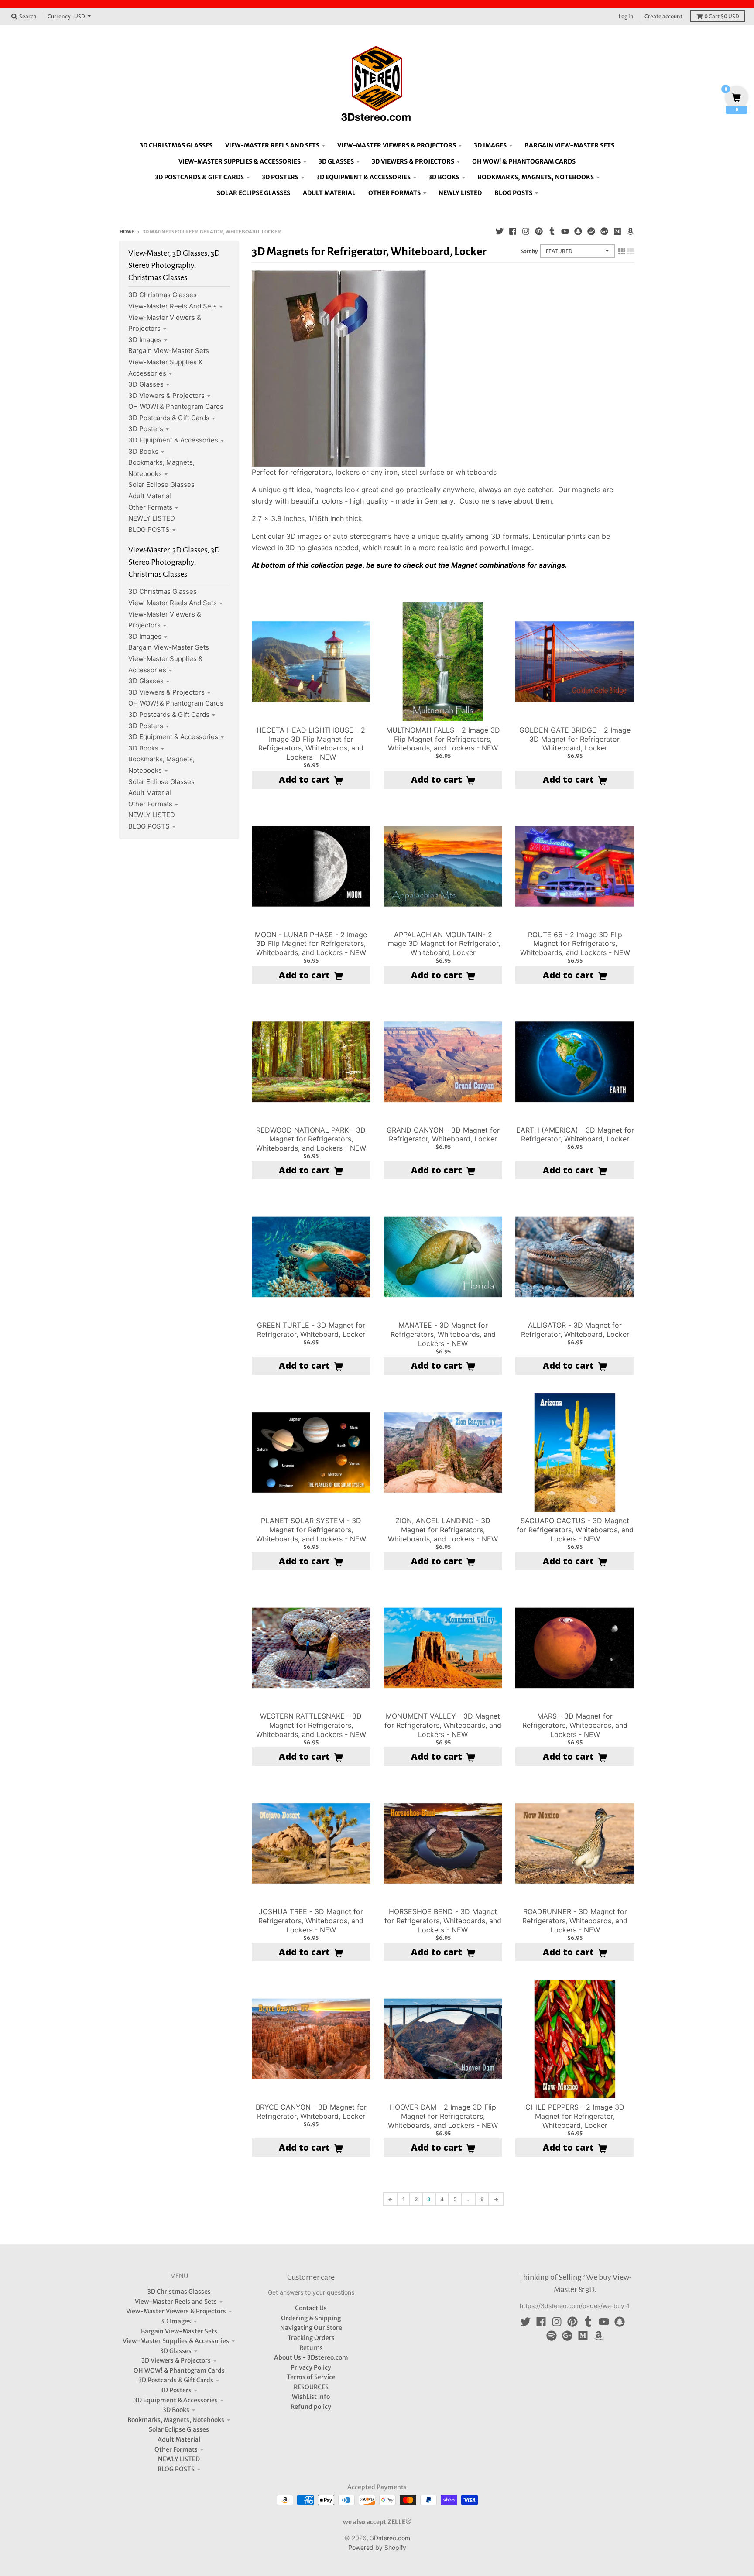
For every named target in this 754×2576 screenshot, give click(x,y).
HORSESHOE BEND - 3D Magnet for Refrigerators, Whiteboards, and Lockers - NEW (443, 1921)
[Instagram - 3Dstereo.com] (526, 231)
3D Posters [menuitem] (280, 177)
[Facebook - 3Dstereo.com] (513, 231)
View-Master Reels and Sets (173, 306)
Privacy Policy (311, 2367)
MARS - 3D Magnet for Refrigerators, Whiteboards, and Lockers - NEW (575, 1725)
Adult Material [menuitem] (329, 193)
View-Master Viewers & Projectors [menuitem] (397, 145)
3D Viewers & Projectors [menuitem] (413, 161)
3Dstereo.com (390, 2538)
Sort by (529, 251)
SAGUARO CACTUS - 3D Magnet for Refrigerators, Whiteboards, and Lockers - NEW (575, 1530)
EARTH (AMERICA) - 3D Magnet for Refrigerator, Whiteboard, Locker (575, 1135)
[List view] (631, 251)
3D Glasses (146, 384)
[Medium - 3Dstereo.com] (617, 231)
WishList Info (311, 2397)
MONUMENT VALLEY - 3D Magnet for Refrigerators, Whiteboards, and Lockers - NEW (443, 1725)
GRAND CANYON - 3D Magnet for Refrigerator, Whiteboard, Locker (443, 1135)
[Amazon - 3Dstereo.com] (631, 231)
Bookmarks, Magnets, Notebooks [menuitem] (536, 177)
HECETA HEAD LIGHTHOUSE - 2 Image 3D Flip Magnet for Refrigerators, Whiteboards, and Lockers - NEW (311, 743)
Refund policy (311, 2407)
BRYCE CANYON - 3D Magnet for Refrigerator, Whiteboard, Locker (311, 2112)
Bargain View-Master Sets (169, 351)
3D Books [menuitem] (444, 177)
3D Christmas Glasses (163, 295)
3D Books (143, 451)
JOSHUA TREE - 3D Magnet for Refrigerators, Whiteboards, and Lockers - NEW (311, 1921)
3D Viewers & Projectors (166, 396)
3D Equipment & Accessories (173, 440)
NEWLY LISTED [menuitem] (460, 193)
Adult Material (150, 496)
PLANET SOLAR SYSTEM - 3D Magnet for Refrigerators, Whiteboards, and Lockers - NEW (311, 1530)
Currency (59, 16)
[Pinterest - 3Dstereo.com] (539, 231)
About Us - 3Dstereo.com (311, 2357)
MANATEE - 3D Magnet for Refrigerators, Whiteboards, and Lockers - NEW (443, 1334)
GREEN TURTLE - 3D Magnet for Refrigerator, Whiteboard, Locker (311, 1330)
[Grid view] (622, 251)
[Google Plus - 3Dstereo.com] (604, 231)
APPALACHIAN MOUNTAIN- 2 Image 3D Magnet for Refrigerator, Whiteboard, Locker (443, 944)
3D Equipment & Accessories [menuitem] (363, 177)
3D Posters (146, 429)
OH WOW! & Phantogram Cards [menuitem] (524, 161)
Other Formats (150, 507)
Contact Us (311, 2308)
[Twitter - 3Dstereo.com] (500, 231)
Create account (663, 16)
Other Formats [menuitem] (394, 193)
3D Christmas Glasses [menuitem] (176, 145)
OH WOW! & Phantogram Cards (176, 406)
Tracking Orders (311, 2338)
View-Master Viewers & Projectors (176, 2311)
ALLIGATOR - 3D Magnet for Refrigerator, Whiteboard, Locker (575, 1330)
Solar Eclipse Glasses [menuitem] (254, 193)
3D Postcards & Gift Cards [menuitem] (199, 177)
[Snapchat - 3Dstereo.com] (578, 231)
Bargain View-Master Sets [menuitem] (569, 145)
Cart (722, 16)
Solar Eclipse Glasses (161, 485)
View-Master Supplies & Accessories (176, 2341)
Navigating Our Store (311, 2328)
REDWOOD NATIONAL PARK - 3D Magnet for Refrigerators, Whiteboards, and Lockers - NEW (311, 1139)
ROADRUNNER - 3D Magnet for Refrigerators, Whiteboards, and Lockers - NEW (575, 1921)
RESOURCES (311, 2387)
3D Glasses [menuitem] (336, 161)
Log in (626, 16)
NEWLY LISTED (152, 518)
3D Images (145, 340)
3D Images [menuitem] (490, 145)
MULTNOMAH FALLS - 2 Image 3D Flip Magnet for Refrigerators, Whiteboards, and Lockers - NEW (443, 739)
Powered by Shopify (377, 2547)
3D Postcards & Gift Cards (169, 418)
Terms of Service (311, 2377)
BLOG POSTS (149, 529)
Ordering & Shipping (311, 2318)
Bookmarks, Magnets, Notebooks (176, 2420)
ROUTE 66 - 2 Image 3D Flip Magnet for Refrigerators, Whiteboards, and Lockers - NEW (575, 944)
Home (127, 232)
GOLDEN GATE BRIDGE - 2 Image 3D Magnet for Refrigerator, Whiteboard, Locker (575, 739)
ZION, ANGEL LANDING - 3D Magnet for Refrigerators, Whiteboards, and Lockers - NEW (443, 1530)
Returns (311, 2348)
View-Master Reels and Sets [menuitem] (272, 145)
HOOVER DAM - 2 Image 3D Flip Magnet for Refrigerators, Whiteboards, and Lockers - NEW (443, 2116)
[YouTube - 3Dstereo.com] (565, 231)
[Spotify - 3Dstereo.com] (591, 231)
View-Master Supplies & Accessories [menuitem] (240, 161)
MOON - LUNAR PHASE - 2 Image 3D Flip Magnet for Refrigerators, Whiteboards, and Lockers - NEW (311, 944)
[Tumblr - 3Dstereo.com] (552, 231)
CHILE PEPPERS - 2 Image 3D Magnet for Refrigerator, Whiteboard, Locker (575, 2116)
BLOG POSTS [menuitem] (513, 193)
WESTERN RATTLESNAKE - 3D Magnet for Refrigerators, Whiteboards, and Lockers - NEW (311, 1725)
